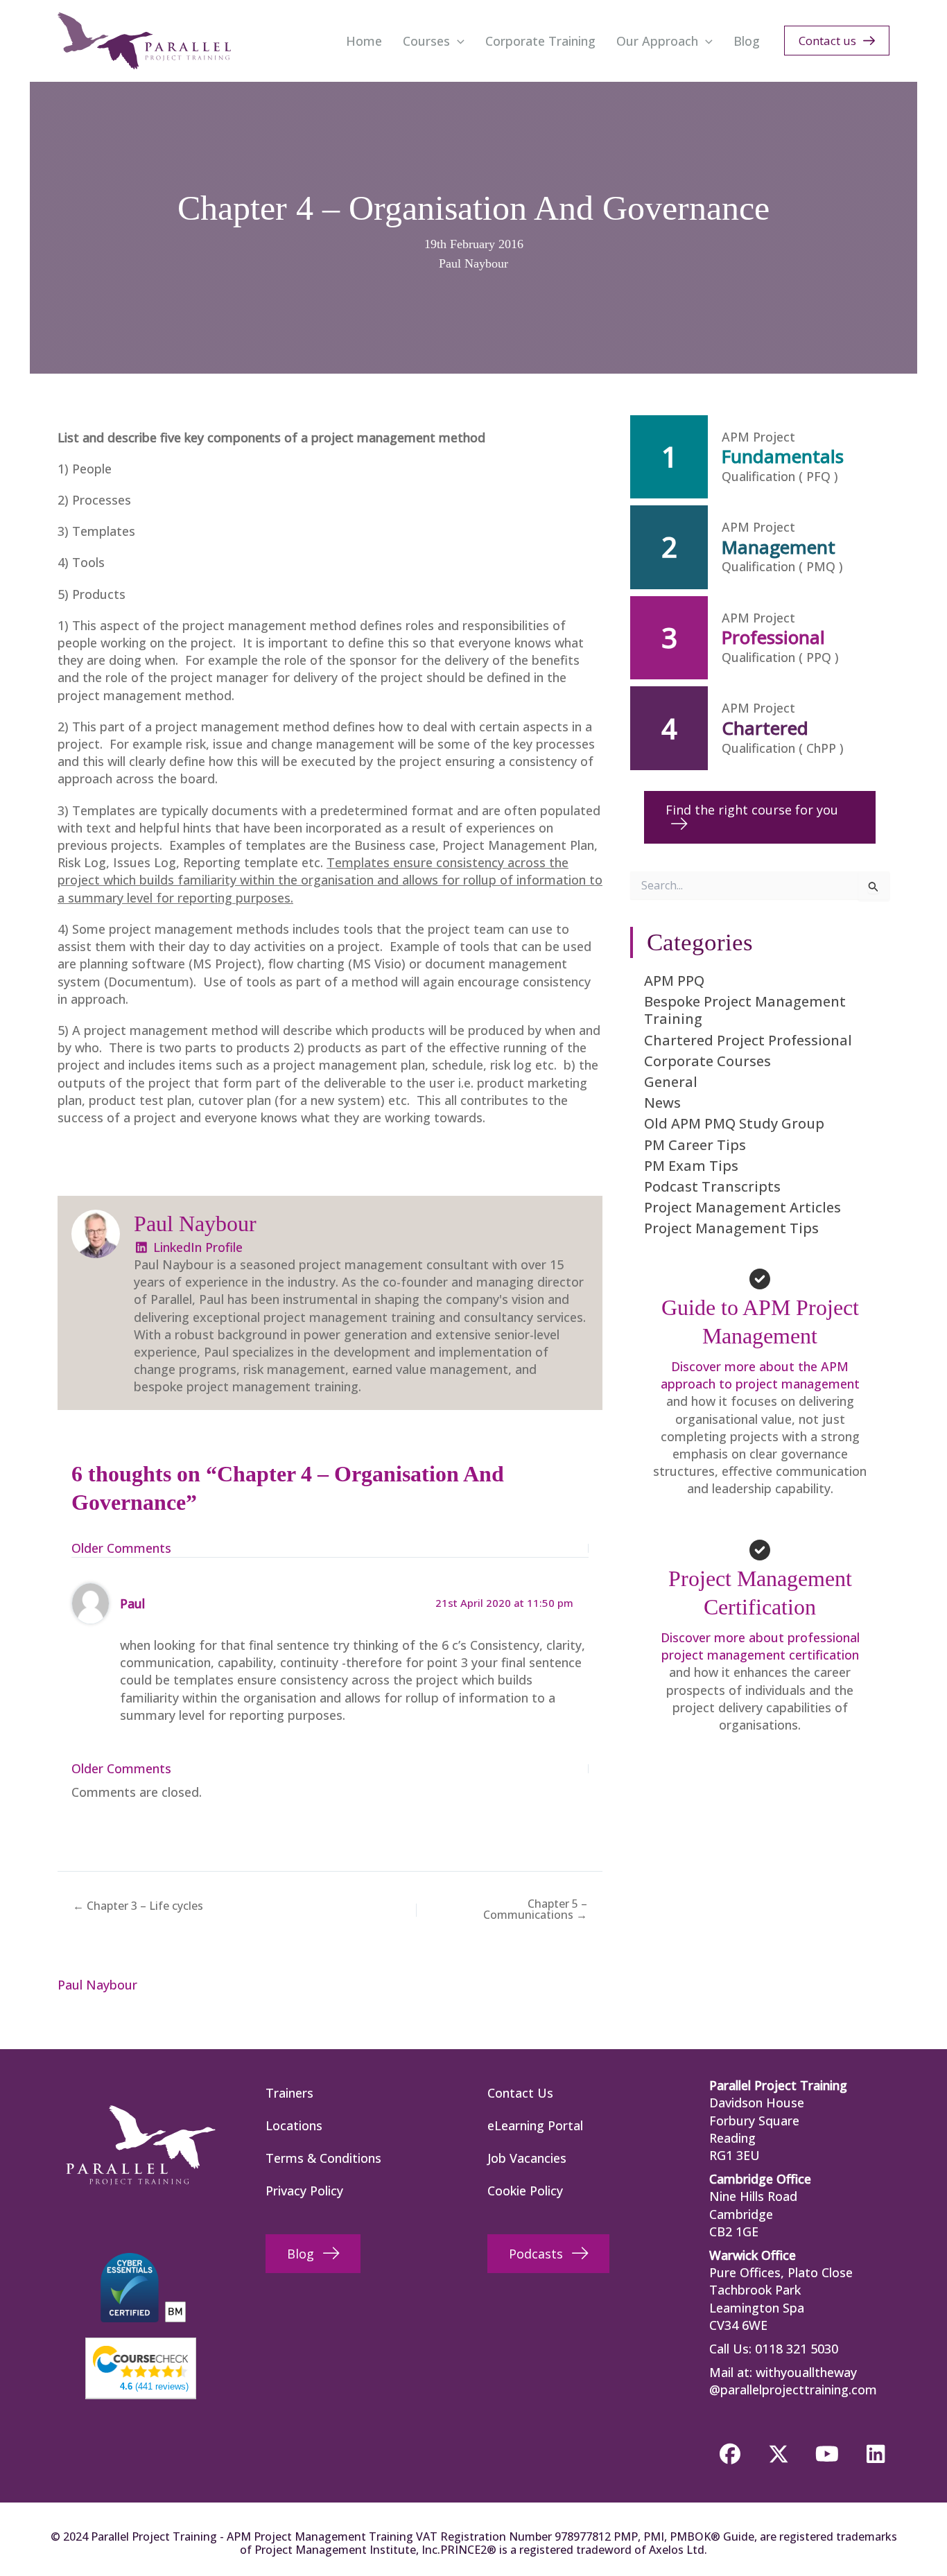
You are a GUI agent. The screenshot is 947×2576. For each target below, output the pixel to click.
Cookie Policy (525, 2191)
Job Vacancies (527, 2158)
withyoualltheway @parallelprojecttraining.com (793, 2381)
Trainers (289, 2093)
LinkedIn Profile (196, 1247)
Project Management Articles (742, 1207)
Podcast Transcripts (712, 1186)
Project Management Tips (731, 1228)
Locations (294, 2125)
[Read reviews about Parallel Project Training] (141, 2360)
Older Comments (121, 1548)
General (671, 1082)
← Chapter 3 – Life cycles (138, 1906)
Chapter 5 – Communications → (535, 1909)
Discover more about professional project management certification (760, 1646)
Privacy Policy (304, 2191)
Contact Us (520, 2093)
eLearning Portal (535, 2125)
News (662, 1103)
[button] (457, 41)
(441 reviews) (154, 2386)
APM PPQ (674, 981)
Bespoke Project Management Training (745, 1010)
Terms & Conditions (323, 2158)
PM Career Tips (695, 1145)
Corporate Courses (707, 1061)
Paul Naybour (473, 263)
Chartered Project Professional (748, 1040)
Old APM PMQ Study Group (734, 1123)
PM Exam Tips (691, 1166)
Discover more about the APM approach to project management (760, 1375)
